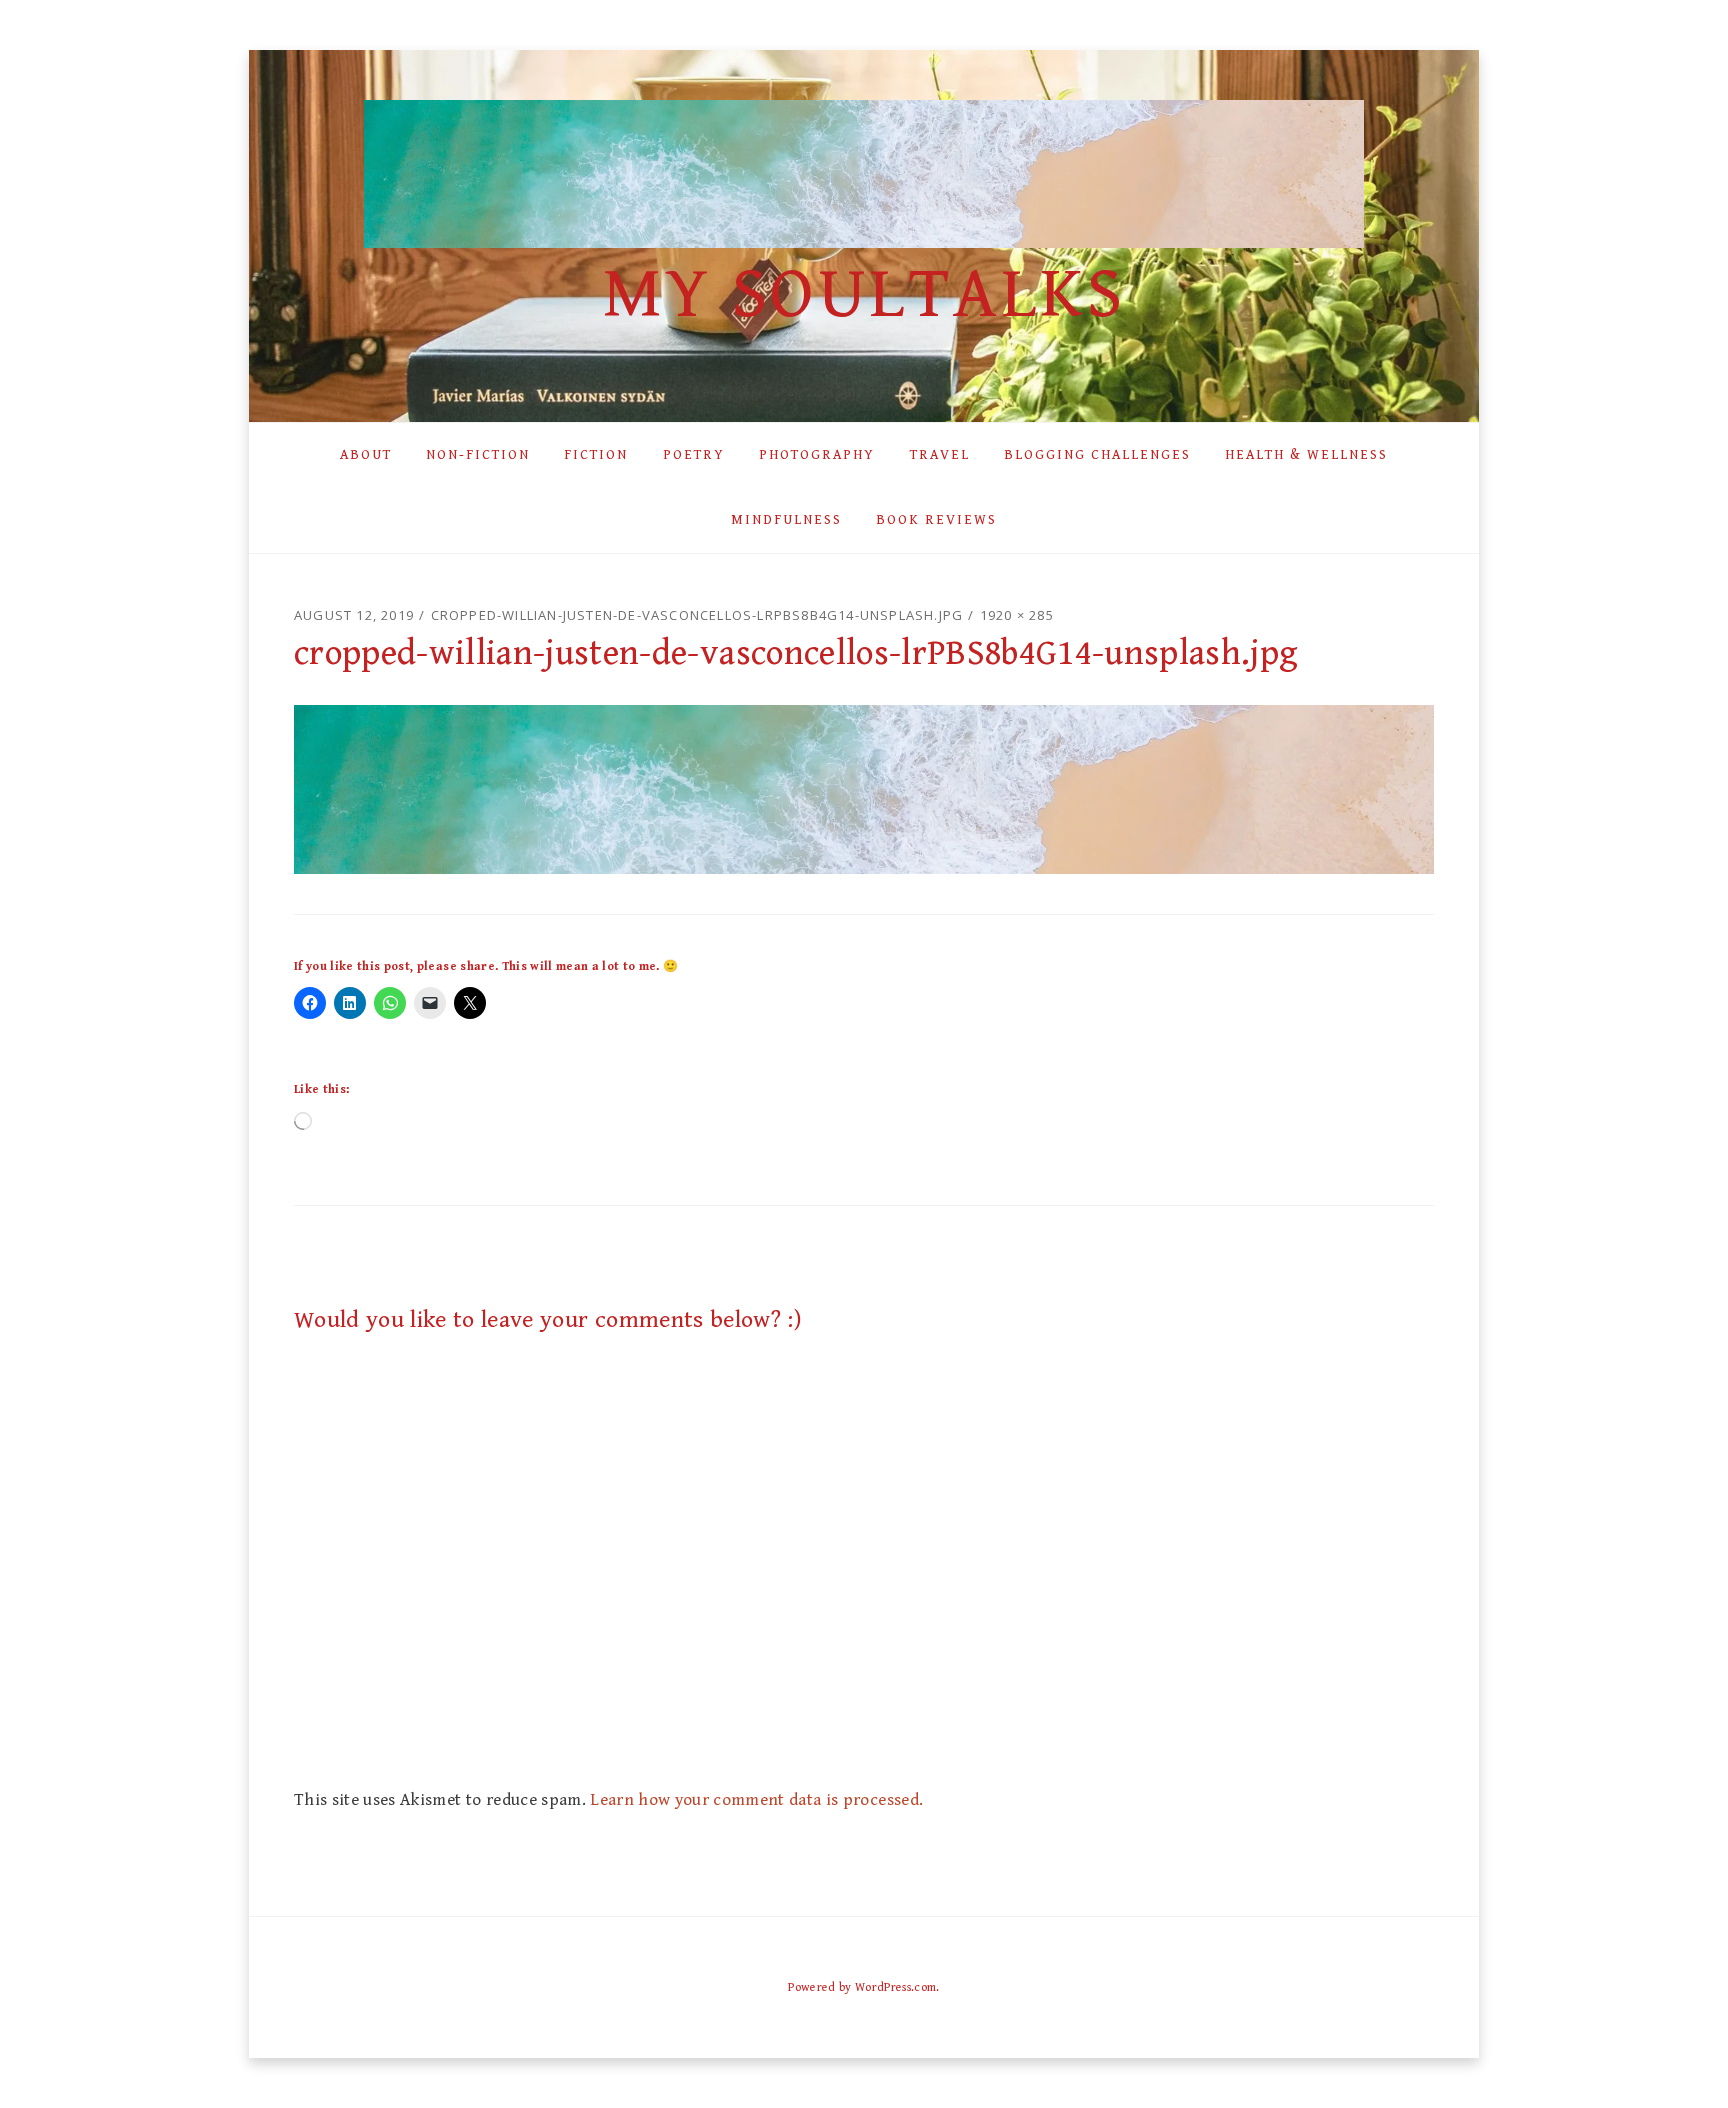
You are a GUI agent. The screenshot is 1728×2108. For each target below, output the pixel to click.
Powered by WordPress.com (862, 1987)
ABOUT (366, 455)
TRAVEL (940, 455)
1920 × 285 (1017, 615)
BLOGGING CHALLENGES (1097, 455)
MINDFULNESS (786, 520)
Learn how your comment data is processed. (756, 1800)
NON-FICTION (478, 455)
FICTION (596, 455)
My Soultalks (864, 294)
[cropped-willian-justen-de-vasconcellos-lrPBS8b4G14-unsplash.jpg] (864, 788)
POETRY (694, 455)
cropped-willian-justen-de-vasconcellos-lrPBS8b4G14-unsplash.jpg (697, 615)
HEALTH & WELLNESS (1306, 455)
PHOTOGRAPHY (817, 455)
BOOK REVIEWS (936, 520)
